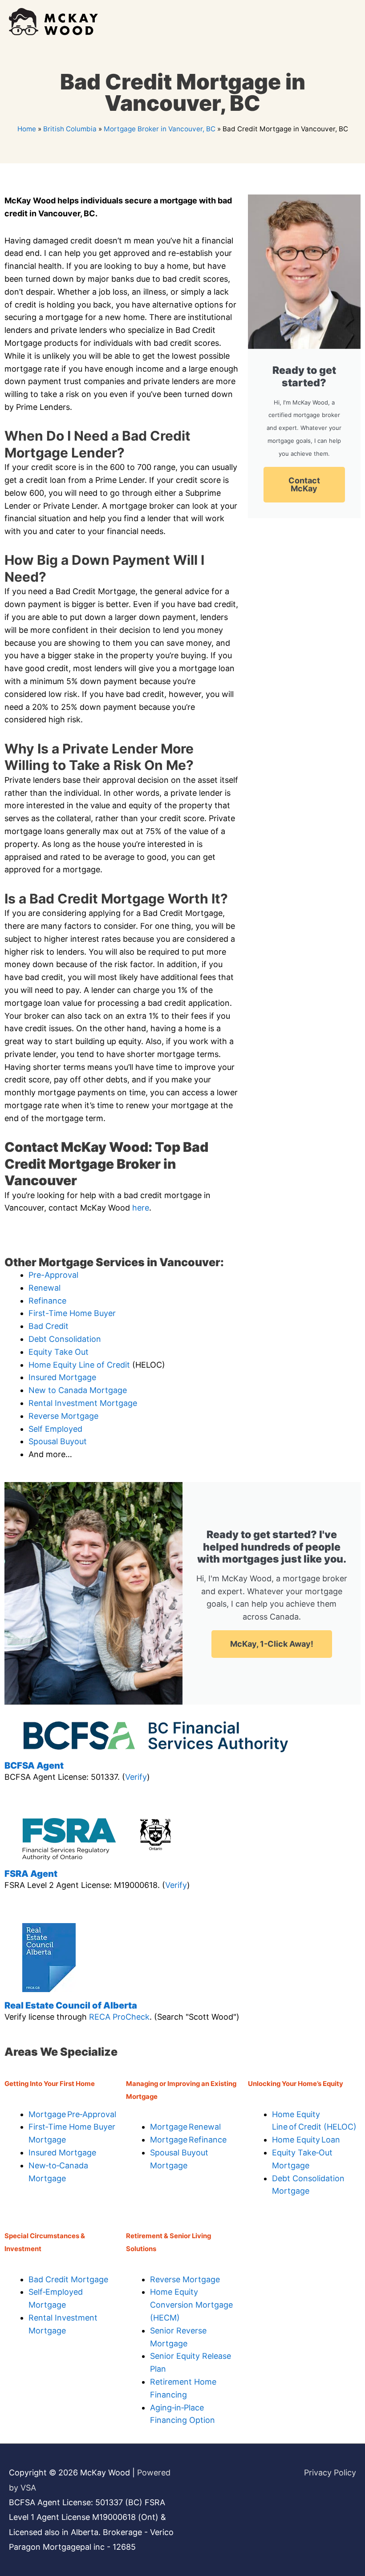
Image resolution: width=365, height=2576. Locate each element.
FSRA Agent (31, 1874)
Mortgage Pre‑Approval (72, 2114)
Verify (136, 1777)
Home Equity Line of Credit (79, 1365)
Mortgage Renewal (185, 2127)
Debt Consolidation (65, 1339)
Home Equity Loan (306, 2140)
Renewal (45, 1288)
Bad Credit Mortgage (68, 2279)
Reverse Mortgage (63, 1416)
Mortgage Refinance (188, 2140)
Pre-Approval (53, 1275)
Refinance (47, 1301)
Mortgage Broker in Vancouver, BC (160, 129)
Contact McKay (304, 484)
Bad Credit (49, 1326)
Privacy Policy (330, 2473)
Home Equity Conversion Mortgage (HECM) (191, 2305)
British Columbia (70, 129)
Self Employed (55, 1429)
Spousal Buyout (58, 1441)
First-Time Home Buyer (72, 1313)
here (141, 1208)
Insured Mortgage (62, 1377)
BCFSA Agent (34, 1766)
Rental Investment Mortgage (83, 1403)
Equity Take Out (59, 1352)
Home (27, 129)
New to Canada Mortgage (78, 1390)
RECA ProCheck (119, 2017)
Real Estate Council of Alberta (71, 2005)
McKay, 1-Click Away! (272, 1644)
